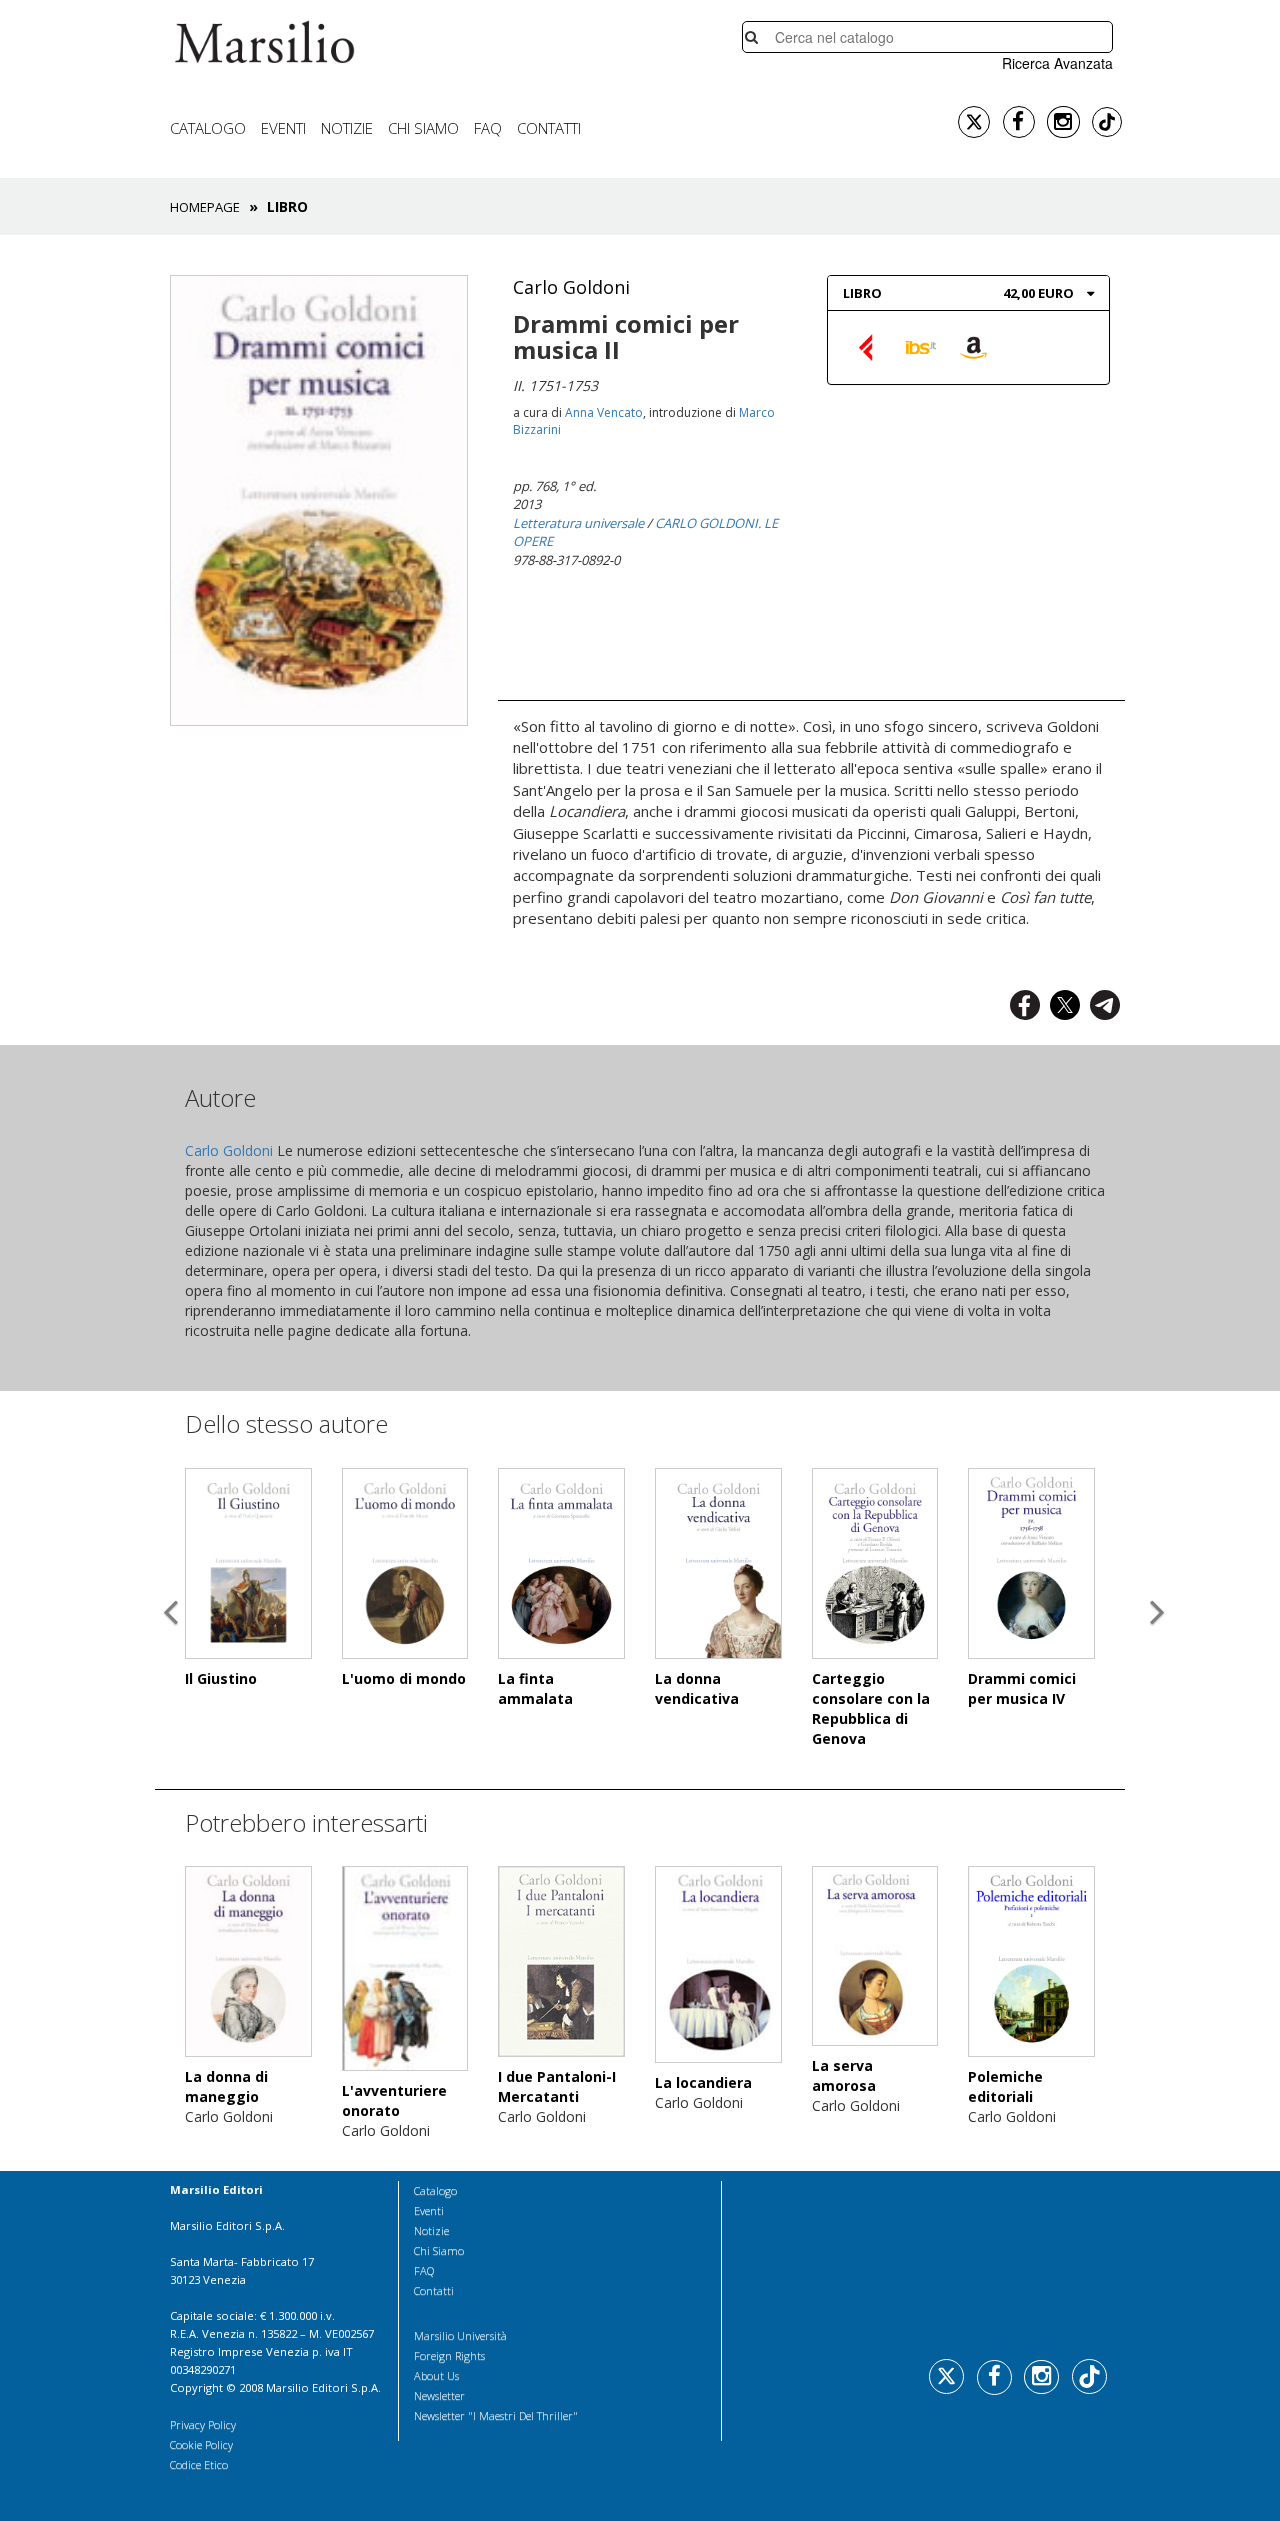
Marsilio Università (460, 2335)
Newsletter (439, 2395)
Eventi (283, 128)
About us (436, 2375)
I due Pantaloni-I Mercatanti (557, 2086)
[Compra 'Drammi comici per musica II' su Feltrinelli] (868, 346)
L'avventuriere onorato (394, 2100)
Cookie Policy (201, 2444)
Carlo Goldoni (571, 287)
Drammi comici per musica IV (1022, 1688)
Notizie (347, 128)
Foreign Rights (449, 2355)
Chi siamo (423, 128)
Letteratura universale (578, 523)
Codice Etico (199, 2464)
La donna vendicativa (697, 1688)
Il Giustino (221, 1678)
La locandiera (703, 2082)
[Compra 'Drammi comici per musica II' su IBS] (921, 346)
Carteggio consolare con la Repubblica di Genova (871, 1708)
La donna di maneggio (226, 2086)
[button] (170, 1664)
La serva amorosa (844, 2075)
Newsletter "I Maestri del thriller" (496, 2415)
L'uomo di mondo (404, 1678)
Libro (862, 293)
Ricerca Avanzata (1057, 63)
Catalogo (208, 128)
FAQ (488, 128)
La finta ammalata (535, 1688)
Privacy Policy (203, 2424)
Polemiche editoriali (1005, 2086)
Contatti (549, 128)
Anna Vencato (604, 412)
